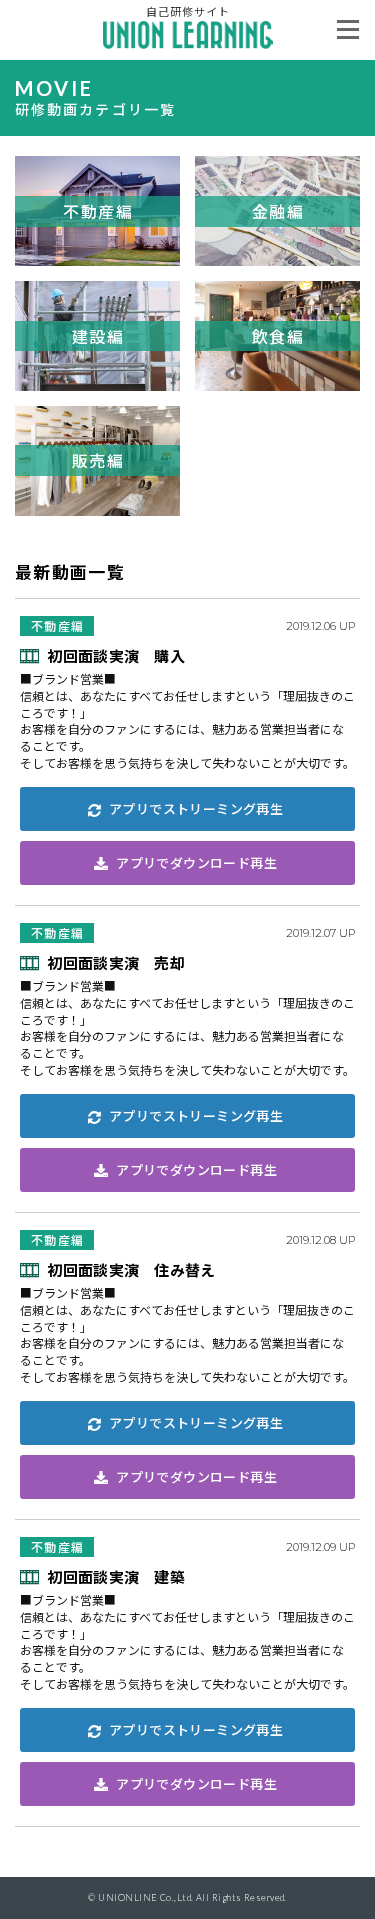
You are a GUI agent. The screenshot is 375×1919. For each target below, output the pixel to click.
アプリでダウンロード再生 (196, 862)
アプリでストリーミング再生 (196, 808)
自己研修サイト (188, 11)
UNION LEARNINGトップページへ (188, 35)
